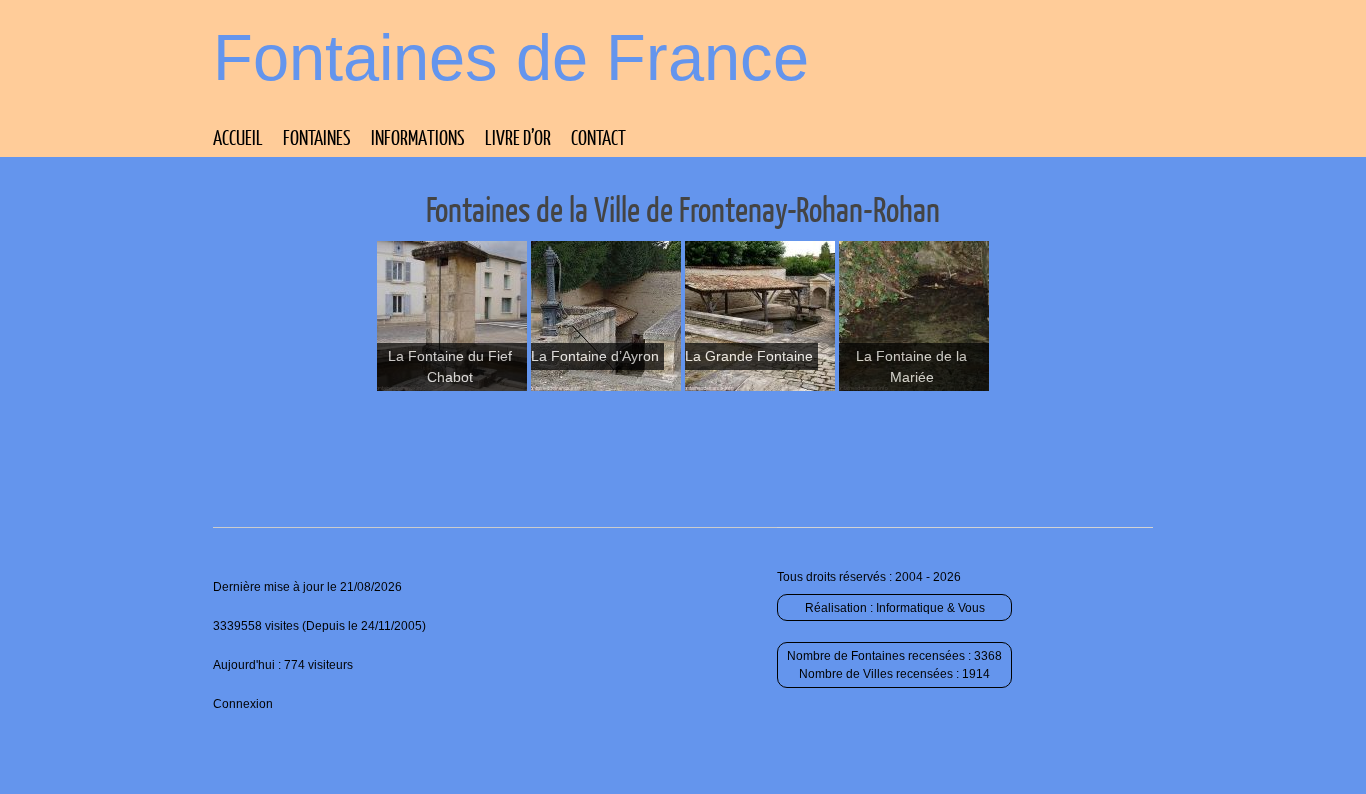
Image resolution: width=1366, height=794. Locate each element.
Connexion (243, 704)
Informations (418, 137)
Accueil (238, 137)
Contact (598, 137)
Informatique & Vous (930, 608)
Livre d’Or (518, 137)
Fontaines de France (511, 57)
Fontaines (317, 137)
